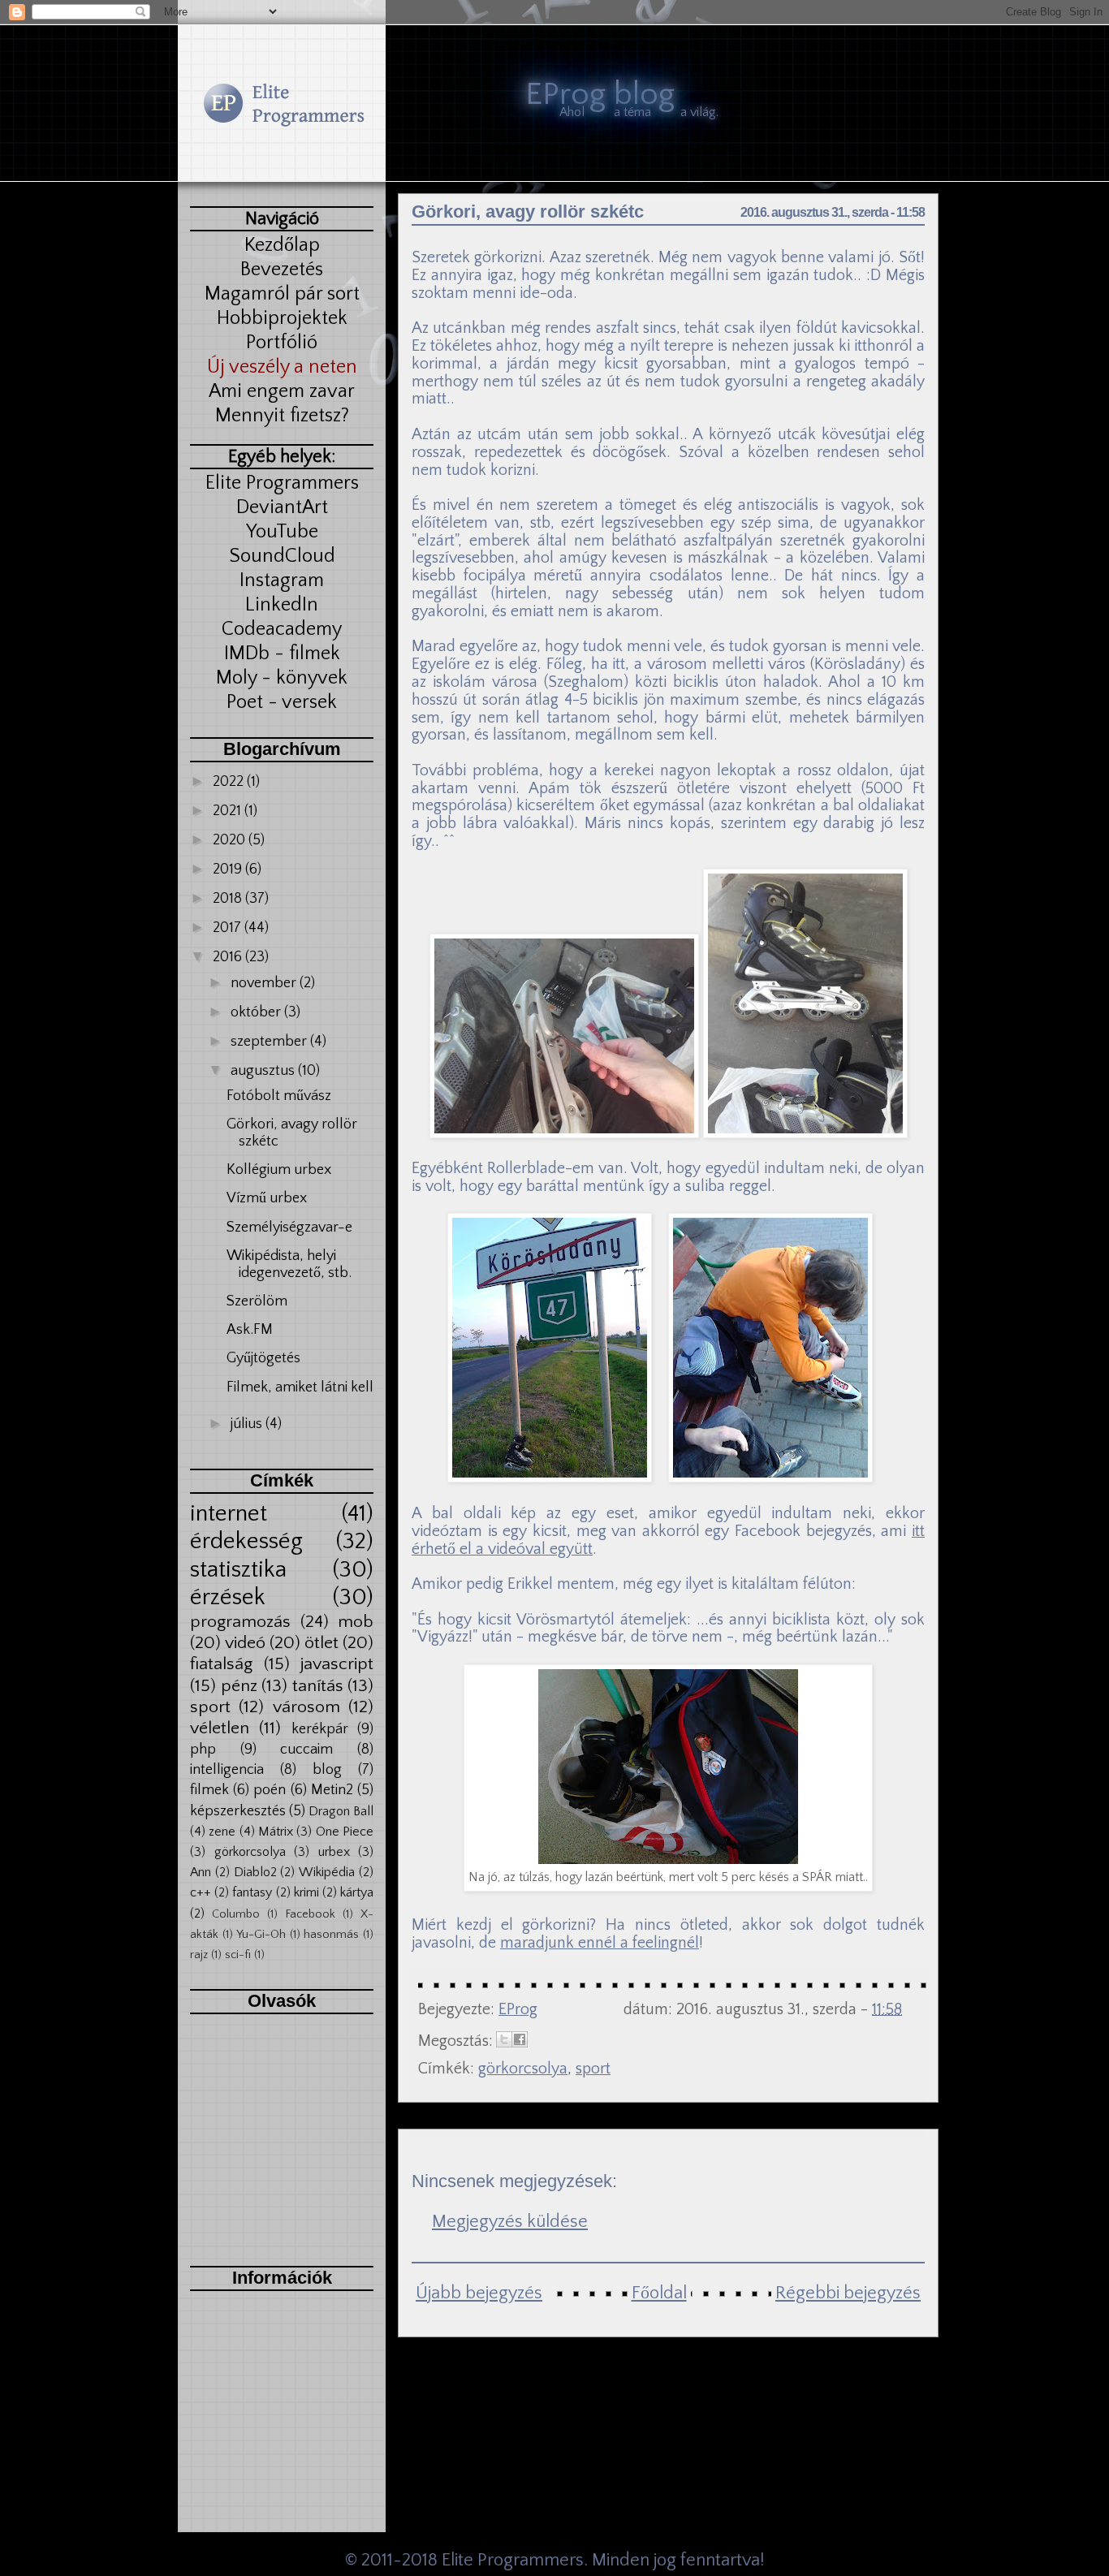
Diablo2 (255, 1872)
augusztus (264, 1071)
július (248, 1424)
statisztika (238, 1570)
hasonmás (331, 1935)
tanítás (318, 1686)
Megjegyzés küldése (510, 2222)
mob (356, 1622)
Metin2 (332, 1790)
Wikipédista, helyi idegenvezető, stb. (289, 1265)
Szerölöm (257, 1301)
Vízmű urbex (267, 1198)
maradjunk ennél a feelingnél (600, 1943)
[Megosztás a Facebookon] (520, 2039)
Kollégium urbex (279, 1170)
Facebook (310, 1914)
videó (245, 1643)
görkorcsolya (250, 1852)
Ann (201, 1872)
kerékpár (320, 1729)
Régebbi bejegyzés (848, 2293)
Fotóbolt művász (279, 1096)
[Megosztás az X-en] (504, 2039)
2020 (231, 840)
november (265, 983)
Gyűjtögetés (263, 1358)
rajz (199, 1955)
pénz (239, 1686)
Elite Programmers (513, 2560)
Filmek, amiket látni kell (300, 1387)
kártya (357, 1892)
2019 (229, 869)
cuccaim (306, 1750)
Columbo (236, 1914)
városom (306, 1707)
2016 (229, 957)
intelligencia (227, 1770)
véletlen (220, 1728)
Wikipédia (327, 1872)
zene (222, 1832)
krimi (306, 1892)
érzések (228, 1597)
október (257, 1012)
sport (210, 1707)
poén (270, 1790)
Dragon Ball (341, 1811)
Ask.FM (250, 1330)
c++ (201, 1892)
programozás (240, 1622)
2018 (229, 899)
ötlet (321, 1643)
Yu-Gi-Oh (261, 1935)
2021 (229, 811)
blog (327, 1770)
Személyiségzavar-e (289, 1228)
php (203, 1750)
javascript (337, 1664)
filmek (209, 1790)
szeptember (270, 1042)
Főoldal (659, 2293)
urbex (334, 1852)
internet (229, 1514)
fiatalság (221, 1664)
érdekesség (246, 1541)
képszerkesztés (238, 1811)
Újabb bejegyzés (479, 2293)
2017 (229, 928)
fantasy (252, 1892)
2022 (230, 782)
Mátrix (276, 1832)
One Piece (345, 1832)
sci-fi (238, 1955)
